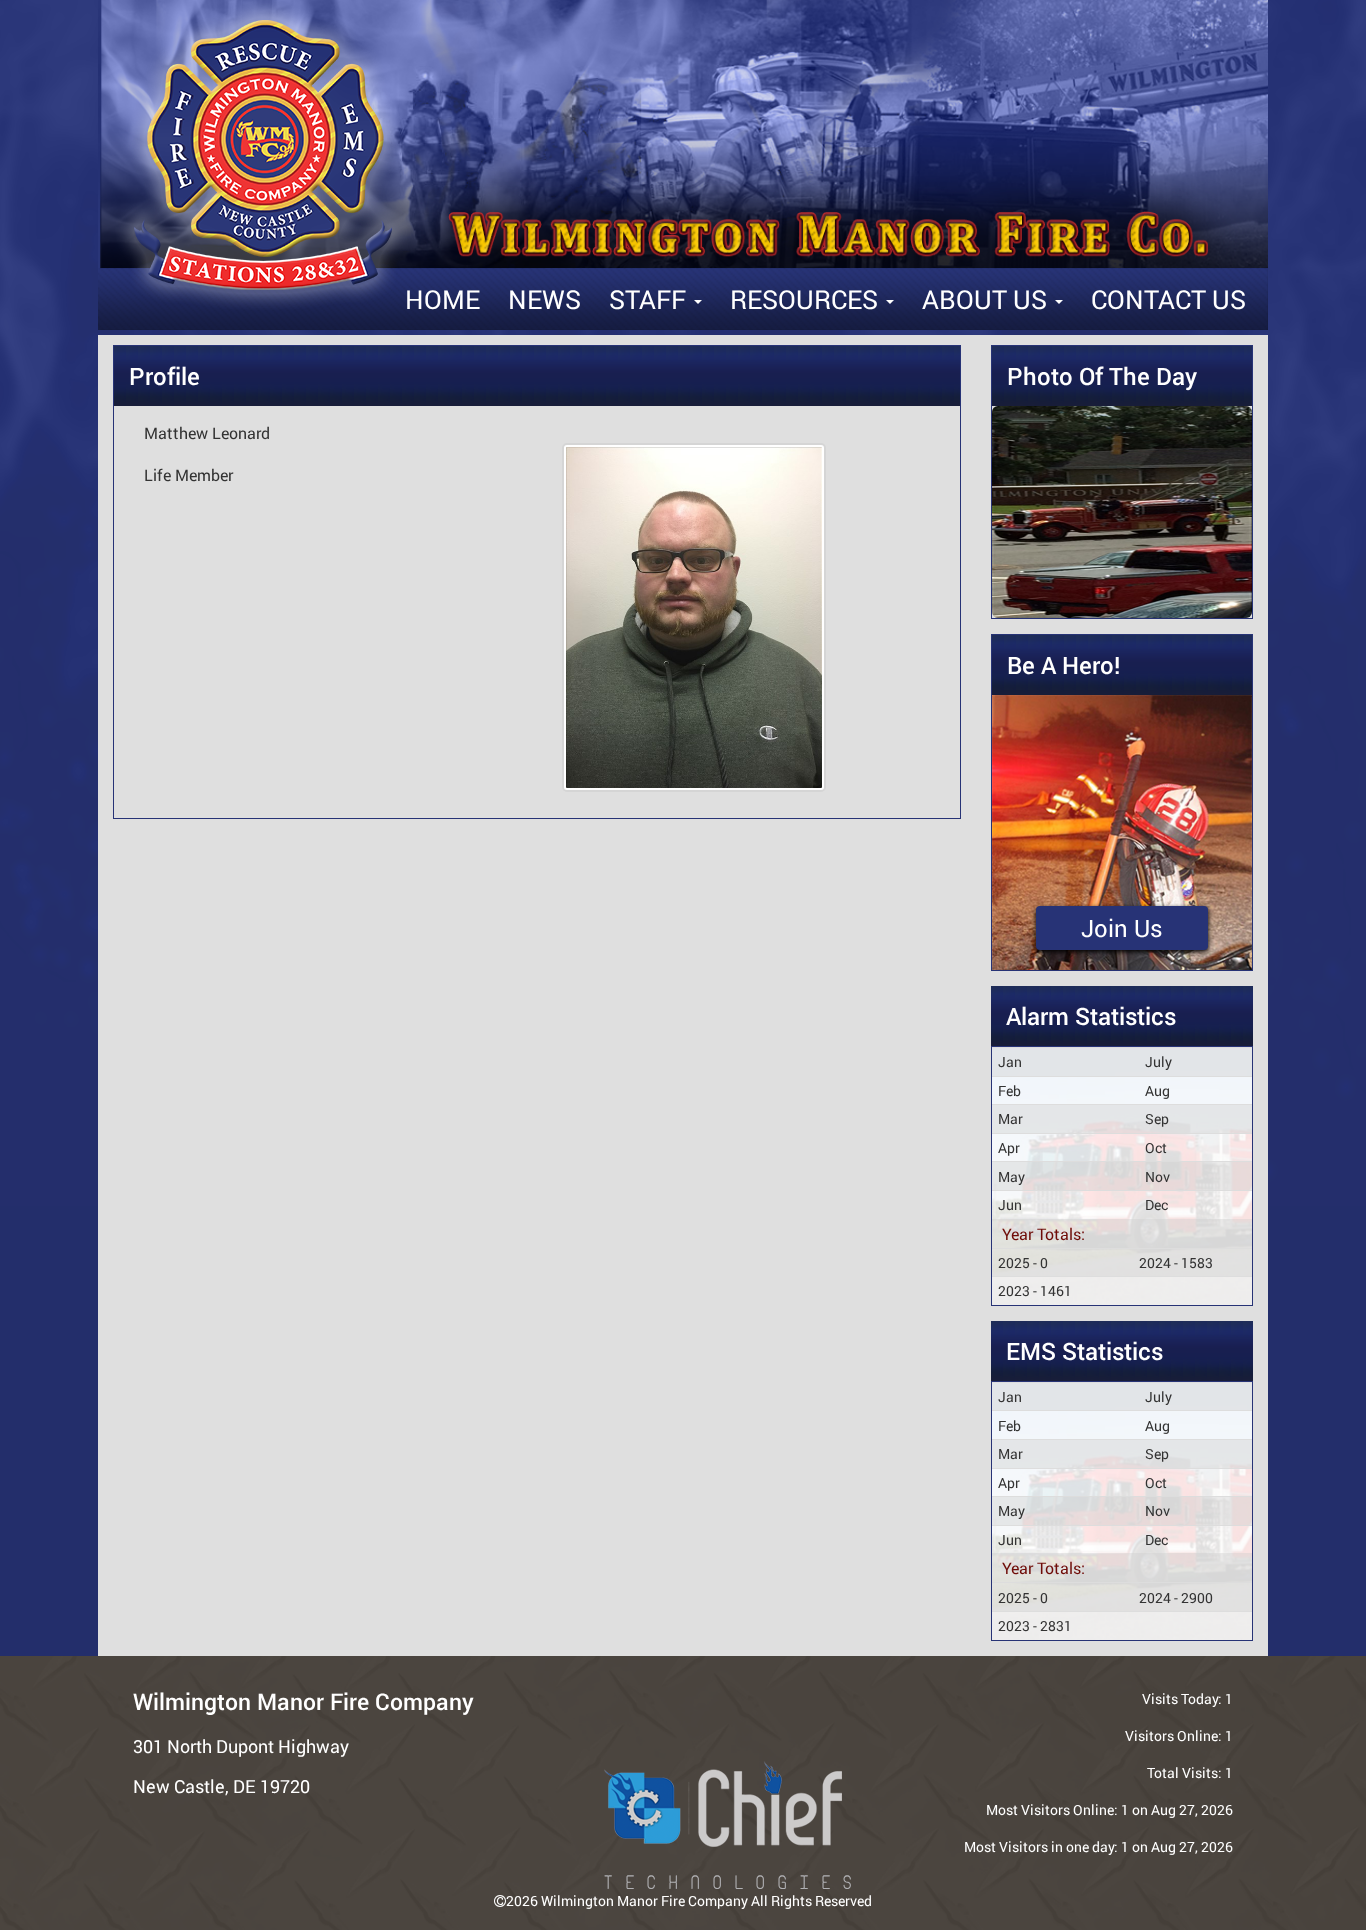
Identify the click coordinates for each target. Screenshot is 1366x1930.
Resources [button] (807, 299)
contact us (1168, 299)
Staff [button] (650, 299)
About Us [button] (987, 299)
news (544, 299)
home (442, 299)
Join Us (1122, 928)
